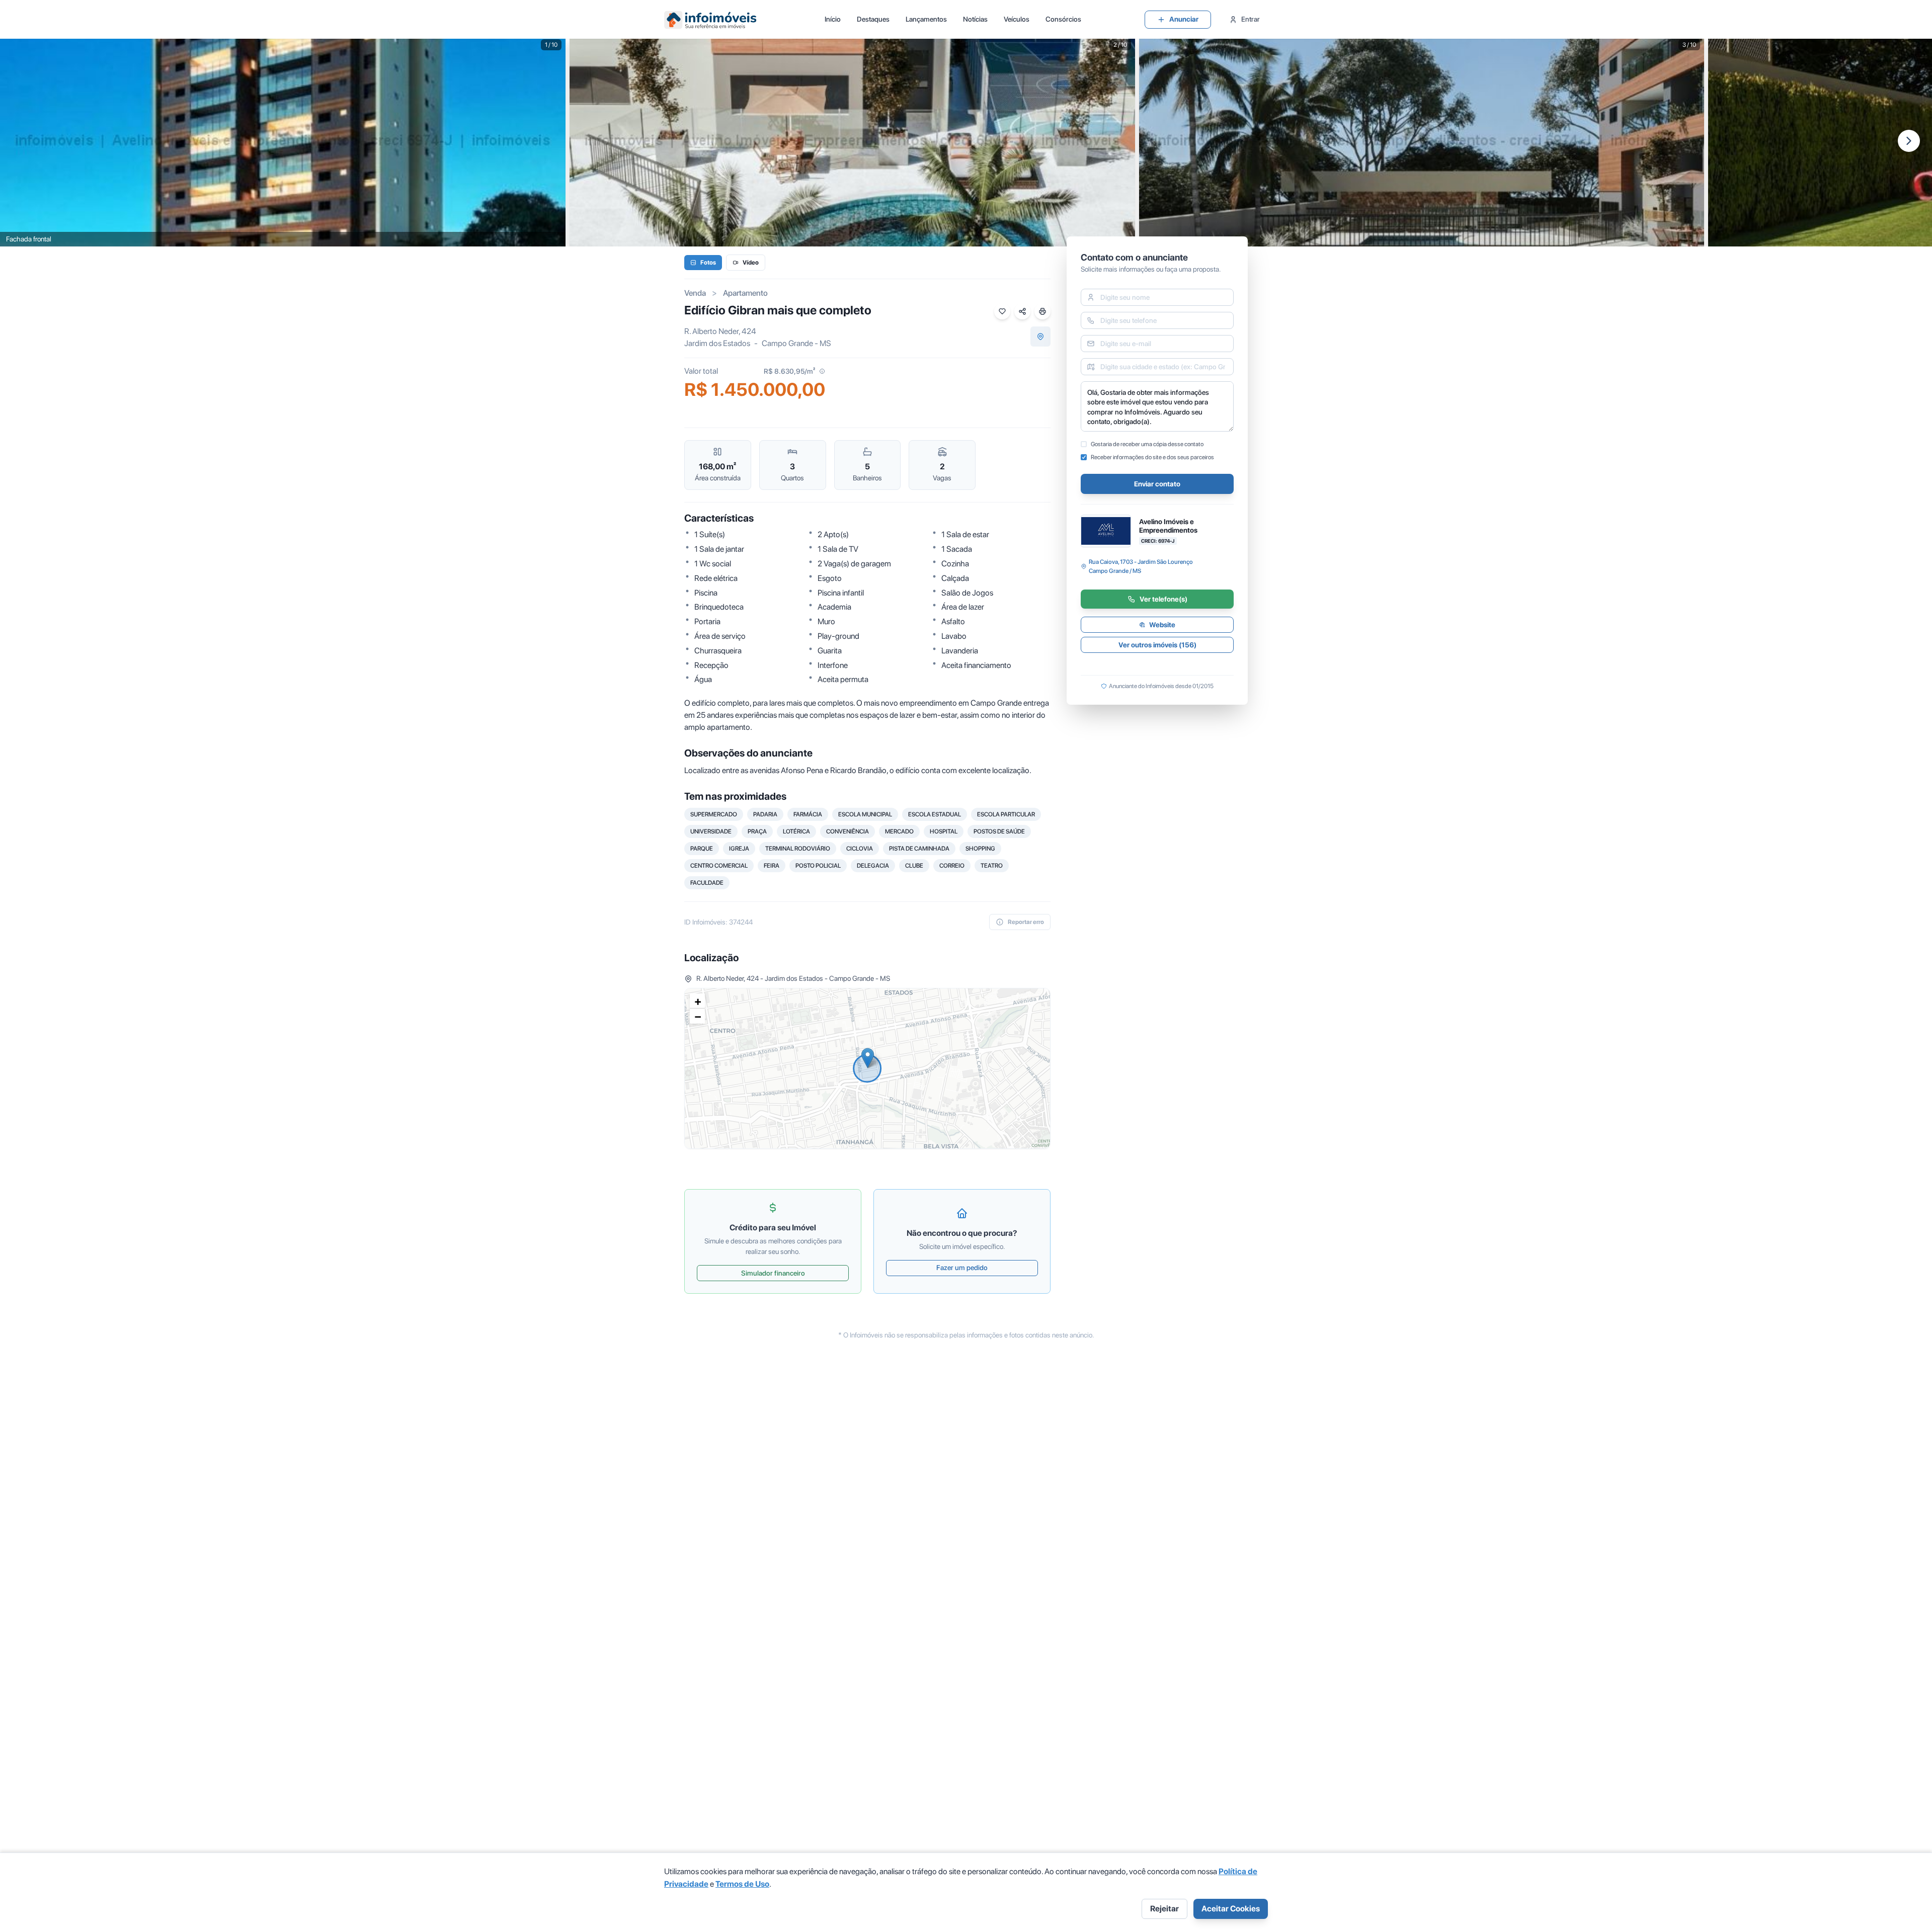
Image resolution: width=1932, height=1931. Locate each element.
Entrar (1251, 19)
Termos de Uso (742, 1884)
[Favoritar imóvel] (1002, 311)
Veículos (1017, 19)
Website (1162, 625)
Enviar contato (1157, 484)
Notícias (975, 19)
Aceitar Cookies (1231, 1909)
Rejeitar (1164, 1909)
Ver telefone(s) (1163, 599)
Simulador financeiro (773, 1273)
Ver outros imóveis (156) (1157, 645)
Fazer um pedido (962, 1268)
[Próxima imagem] (1909, 141)
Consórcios (1063, 19)
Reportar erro (1026, 922)
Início (833, 19)
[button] (868, 1058)
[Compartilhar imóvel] (1022, 311)
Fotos (708, 263)
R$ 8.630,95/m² (789, 371)
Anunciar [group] (1184, 19)
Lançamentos (926, 19)
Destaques (873, 19)
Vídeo (751, 263)
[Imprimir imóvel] (1042, 311)
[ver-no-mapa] (1040, 337)
